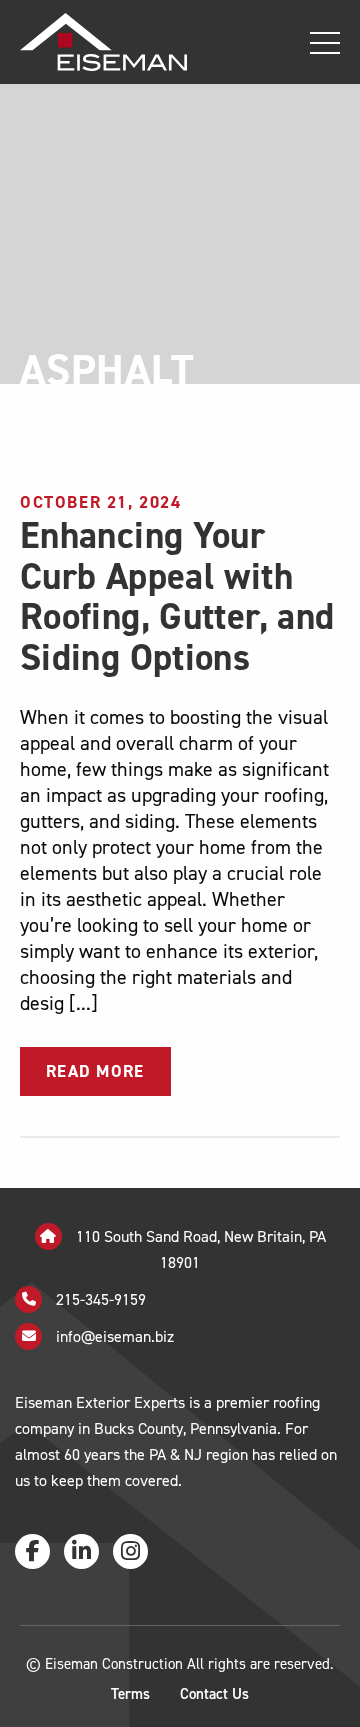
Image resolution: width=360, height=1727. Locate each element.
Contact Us (214, 1694)
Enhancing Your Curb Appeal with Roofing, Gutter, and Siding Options (177, 596)
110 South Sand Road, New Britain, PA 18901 (199, 1249)
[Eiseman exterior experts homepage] (93, 41)
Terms (130, 1694)
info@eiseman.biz (115, 1335)
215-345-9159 (99, 1298)
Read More (95, 1071)
